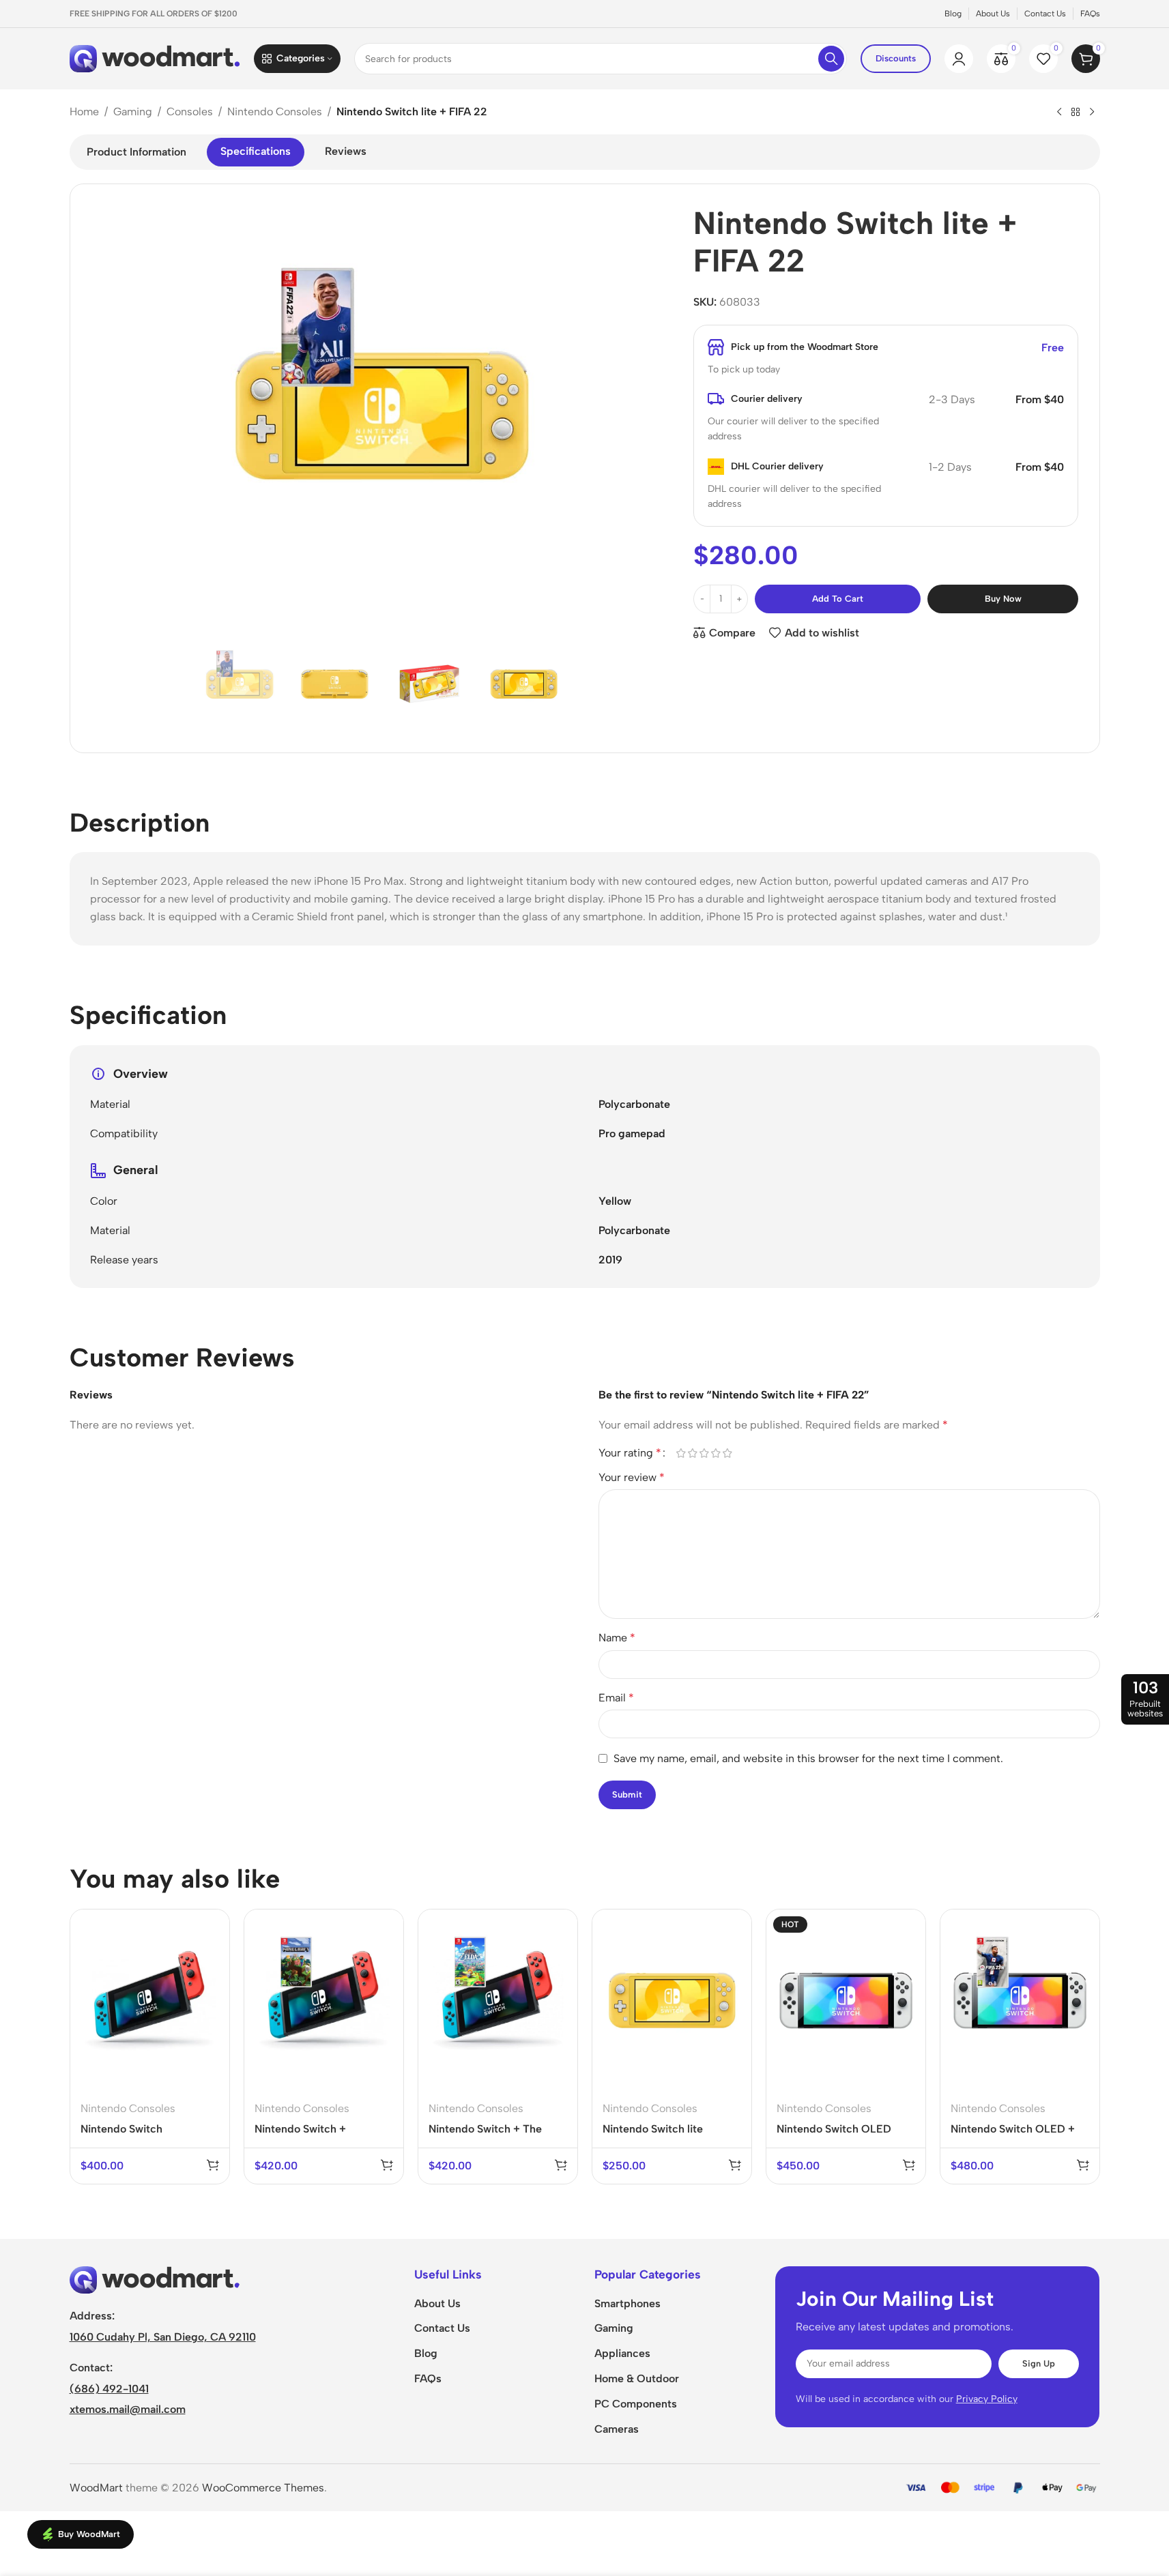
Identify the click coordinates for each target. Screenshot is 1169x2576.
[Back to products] (1076, 113)
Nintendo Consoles (275, 112)
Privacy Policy (987, 2399)
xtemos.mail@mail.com (128, 2409)
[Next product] (1092, 113)
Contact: (91, 2368)
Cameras (617, 2429)
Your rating (630, 1453)
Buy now (1003, 599)
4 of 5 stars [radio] (716, 1453)
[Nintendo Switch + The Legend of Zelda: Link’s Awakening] (498, 2000)
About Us (437, 2303)
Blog (426, 2353)
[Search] (831, 59)
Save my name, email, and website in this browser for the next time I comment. (808, 1758)
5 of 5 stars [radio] (728, 1453)
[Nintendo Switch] (150, 2000)
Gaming (133, 112)
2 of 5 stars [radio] (693, 1453)
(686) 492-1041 (109, 2389)
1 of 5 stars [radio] (681, 1453)
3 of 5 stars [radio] (705, 1453)
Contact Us (442, 2328)
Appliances (622, 2353)
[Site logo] (155, 58)
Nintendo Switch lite (653, 2129)
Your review (632, 1477)
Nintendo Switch (121, 2129)
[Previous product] (1059, 113)
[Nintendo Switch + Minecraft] (324, 2000)
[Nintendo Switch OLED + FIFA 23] (1020, 2000)
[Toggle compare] (210, 1927)
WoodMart (96, 2488)
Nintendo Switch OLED (834, 2129)
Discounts (896, 58)
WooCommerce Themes (263, 2488)
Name (617, 1638)
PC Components (636, 2404)
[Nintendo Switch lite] (672, 2000)
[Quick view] (210, 1956)
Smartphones (627, 2303)
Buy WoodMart (89, 2534)
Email (616, 1698)
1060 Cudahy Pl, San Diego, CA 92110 (163, 2337)
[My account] (959, 59)
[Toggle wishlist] (210, 1984)
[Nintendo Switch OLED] (846, 2000)
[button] (213, 2165)
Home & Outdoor (637, 2379)
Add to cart (838, 599)
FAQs (428, 2379)
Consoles (190, 112)
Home (84, 112)
